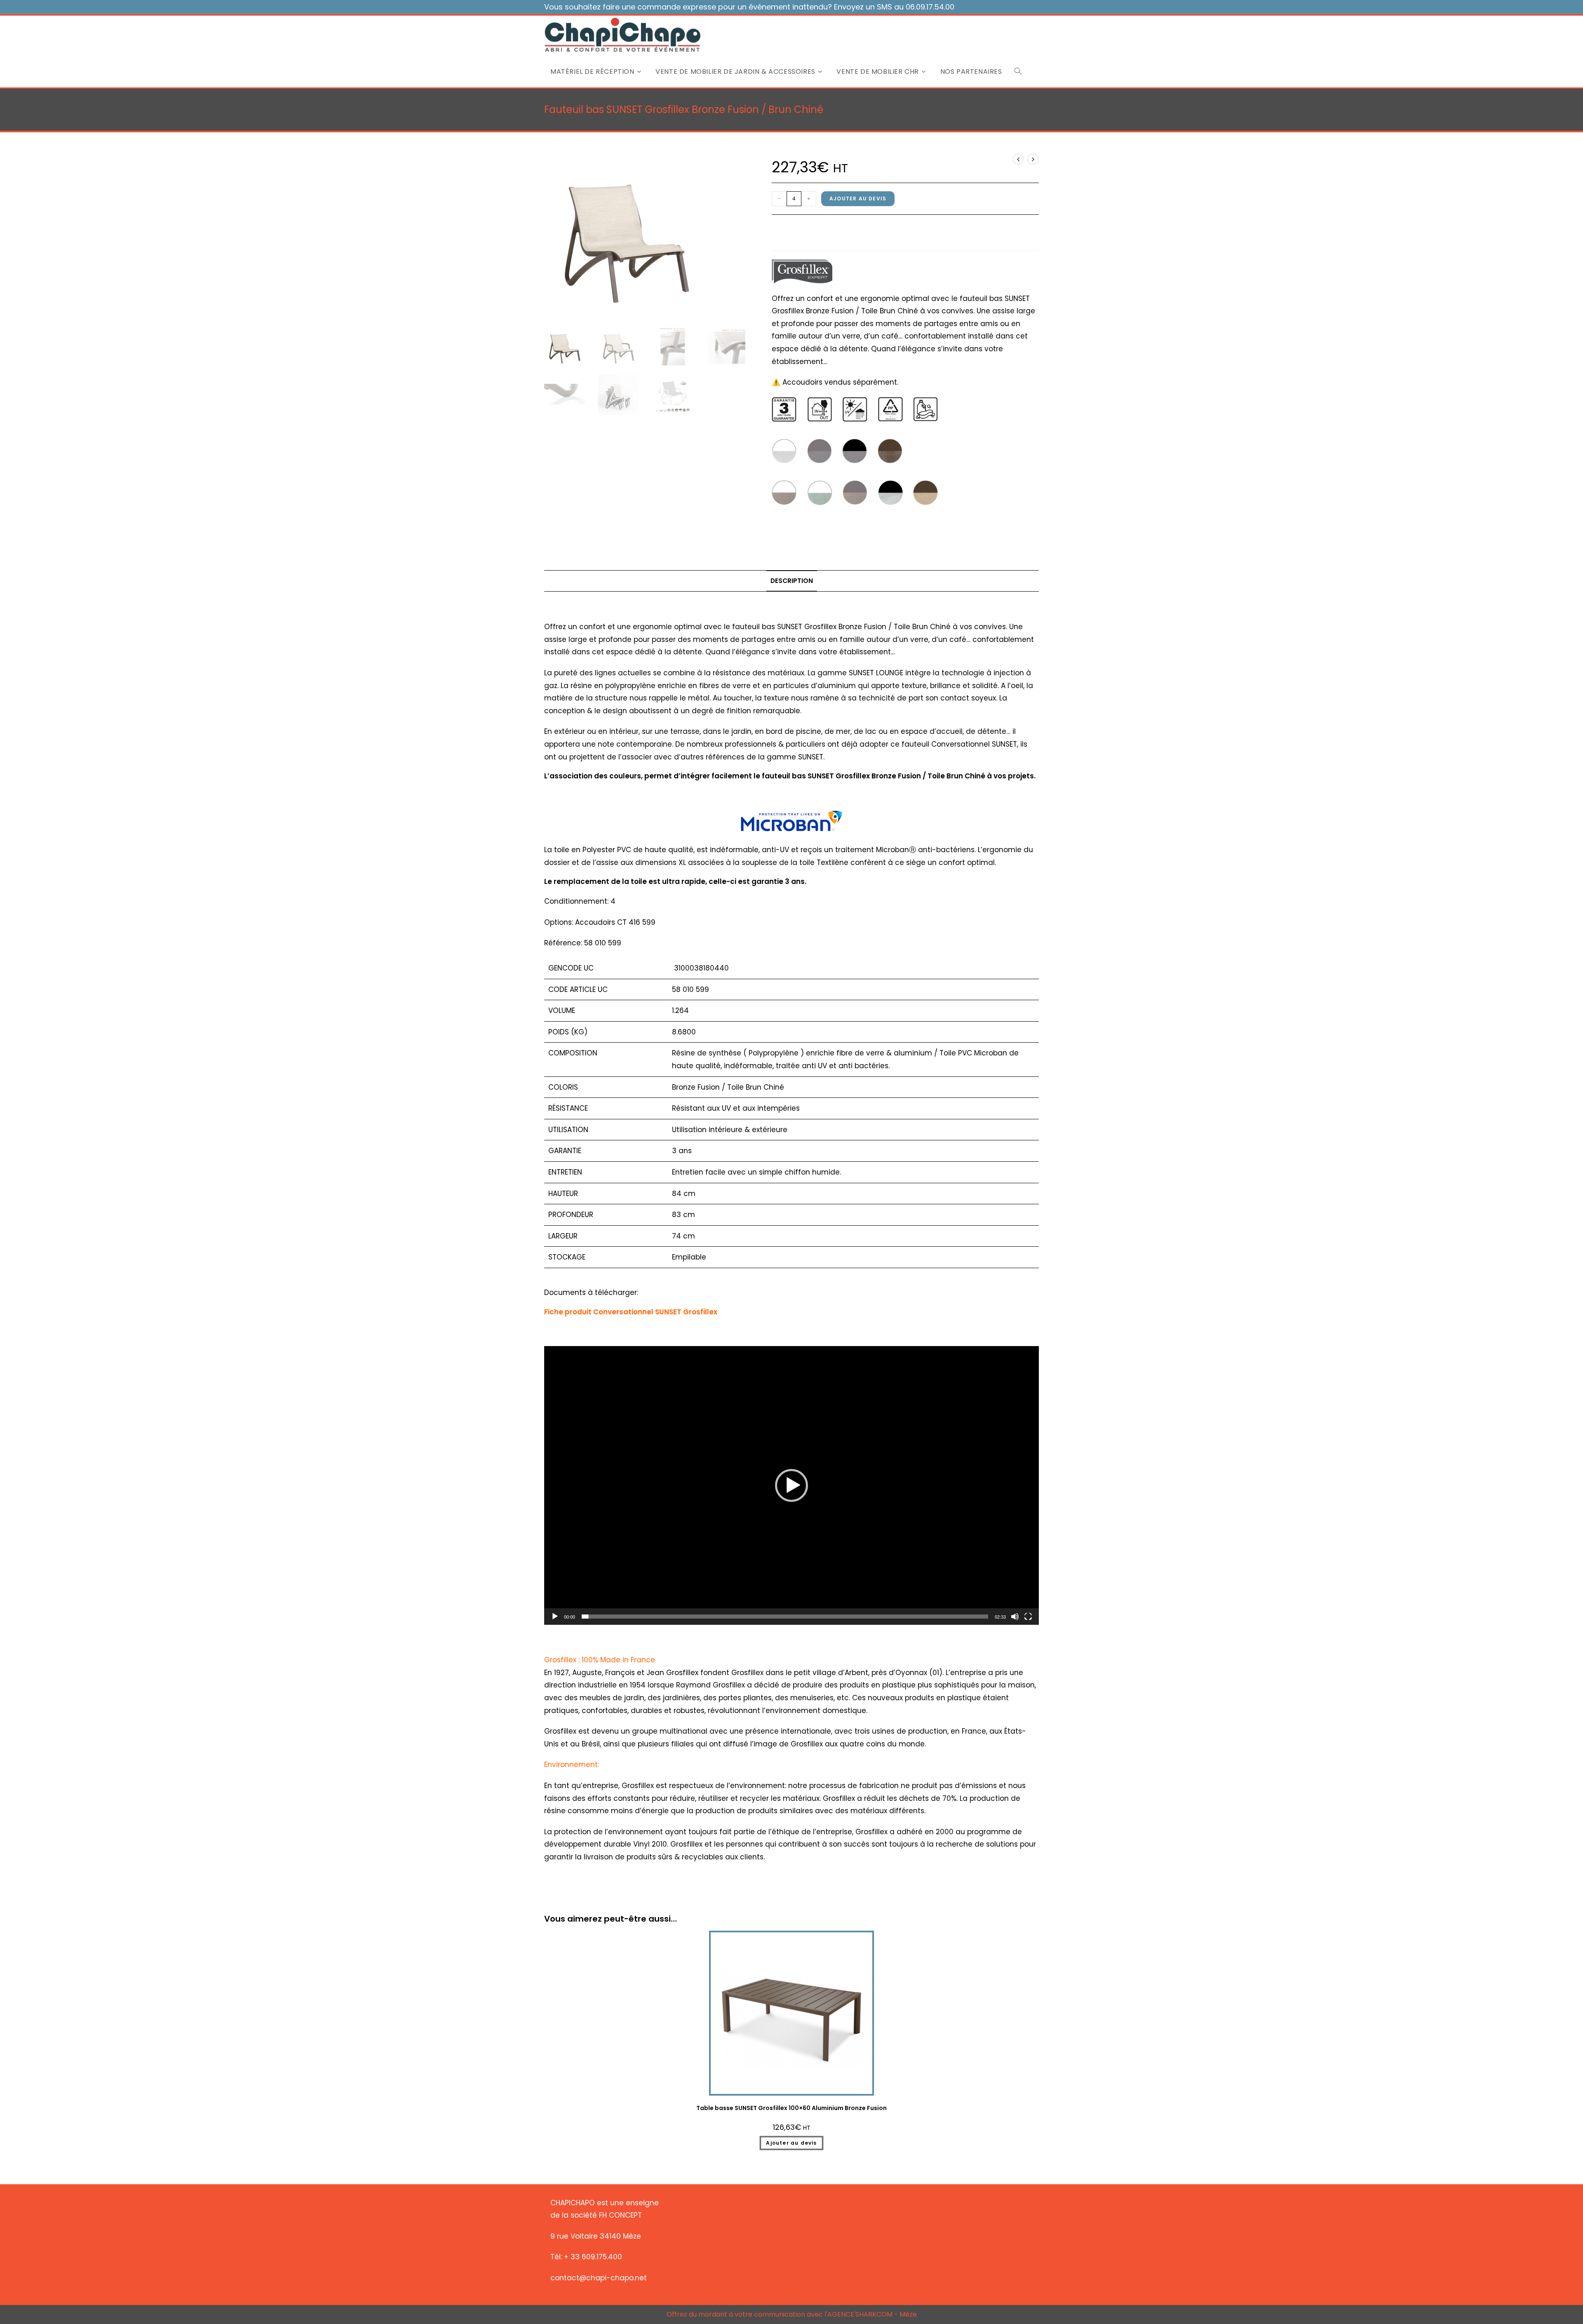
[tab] (792, 581)
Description (792, 581)
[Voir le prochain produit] (1033, 159)
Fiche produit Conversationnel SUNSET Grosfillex (631, 1312)
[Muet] (1015, 1617)
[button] (791, 1485)
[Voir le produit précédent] (1018, 159)
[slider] (785, 1617)
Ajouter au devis (858, 199)
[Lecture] (555, 1617)
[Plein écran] (1028, 1617)
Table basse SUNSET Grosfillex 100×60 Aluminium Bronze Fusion (791, 2108)
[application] (791, 1485)
